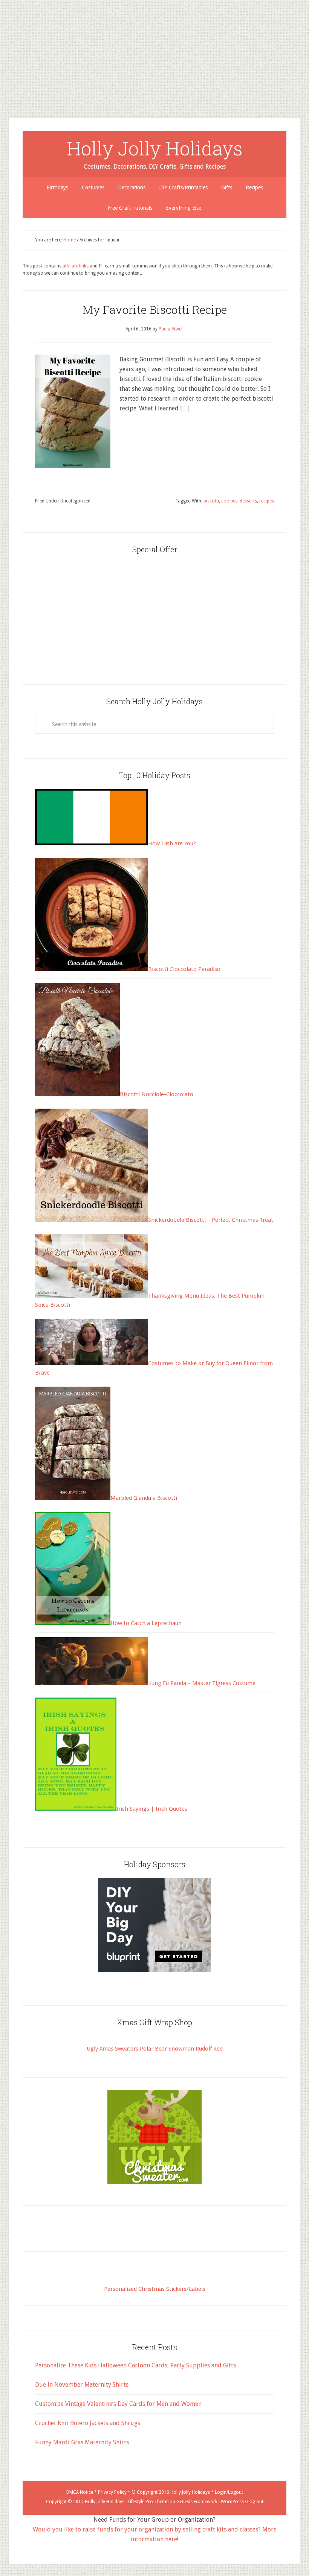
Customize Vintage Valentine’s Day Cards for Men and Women (118, 2404)
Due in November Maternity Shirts (82, 2385)
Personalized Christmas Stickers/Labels (155, 2289)
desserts (248, 501)
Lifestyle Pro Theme (148, 2502)
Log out (255, 2502)
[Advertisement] (154, 53)
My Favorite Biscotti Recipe (155, 310)
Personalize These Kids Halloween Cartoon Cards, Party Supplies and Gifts (135, 2365)
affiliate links (76, 266)
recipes (267, 501)
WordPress (232, 2502)
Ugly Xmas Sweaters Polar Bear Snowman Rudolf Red (155, 2049)
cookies (229, 501)
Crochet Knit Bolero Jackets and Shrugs (88, 2423)
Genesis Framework (197, 2502)
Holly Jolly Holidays (155, 148)
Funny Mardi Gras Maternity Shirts (82, 2442)
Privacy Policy (112, 2492)
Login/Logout (229, 2492)
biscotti (211, 501)
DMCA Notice (80, 2492)
